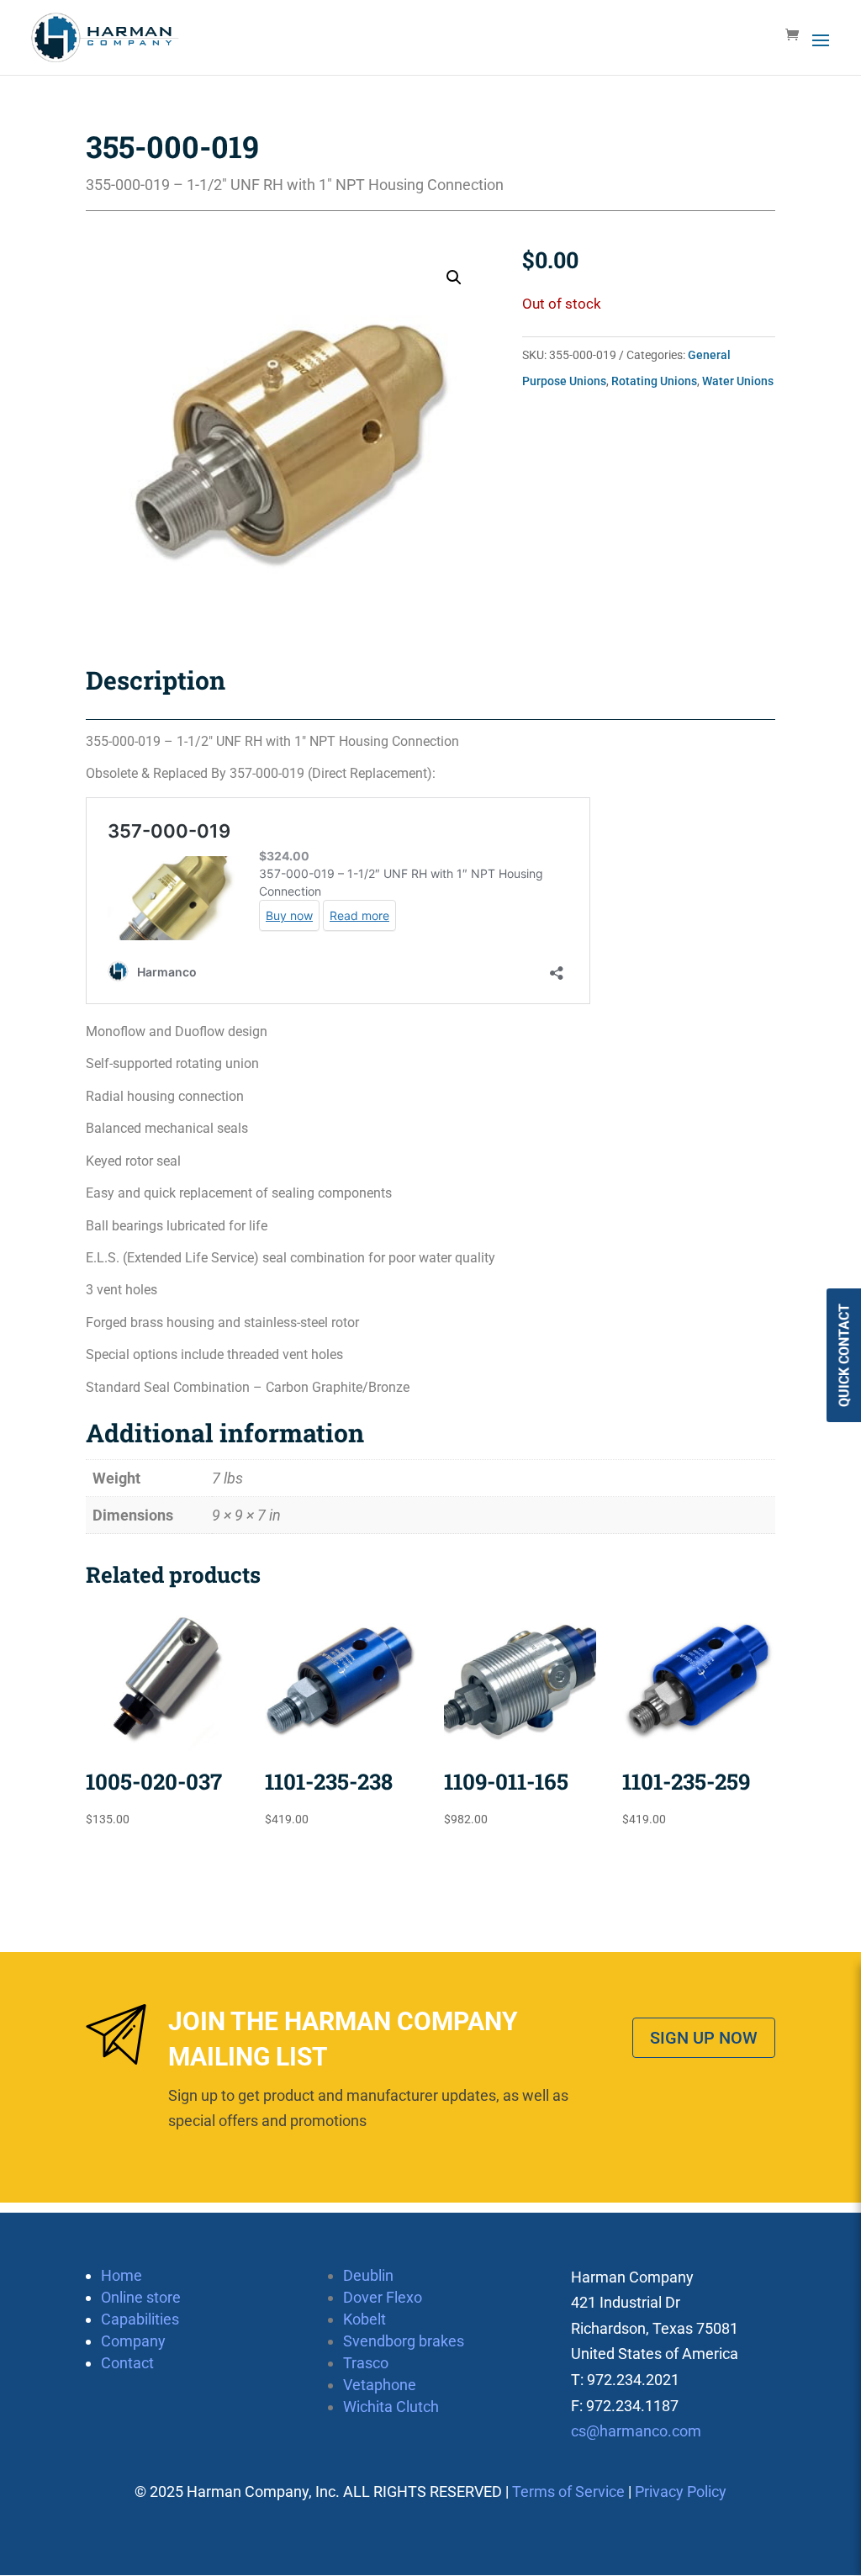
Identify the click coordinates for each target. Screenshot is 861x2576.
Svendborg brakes (404, 2341)
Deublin (368, 2275)
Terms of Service (568, 2491)
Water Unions (738, 381)
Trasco (366, 2363)
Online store (141, 2297)
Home (121, 2275)
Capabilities (140, 2319)
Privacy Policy (681, 2491)
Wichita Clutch (391, 2407)
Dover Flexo (383, 2297)
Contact (127, 2363)
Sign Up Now (704, 2038)
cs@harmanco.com (636, 2431)
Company (133, 2341)
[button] (454, 278)
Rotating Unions (654, 381)
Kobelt (364, 2319)
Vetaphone (380, 2385)
